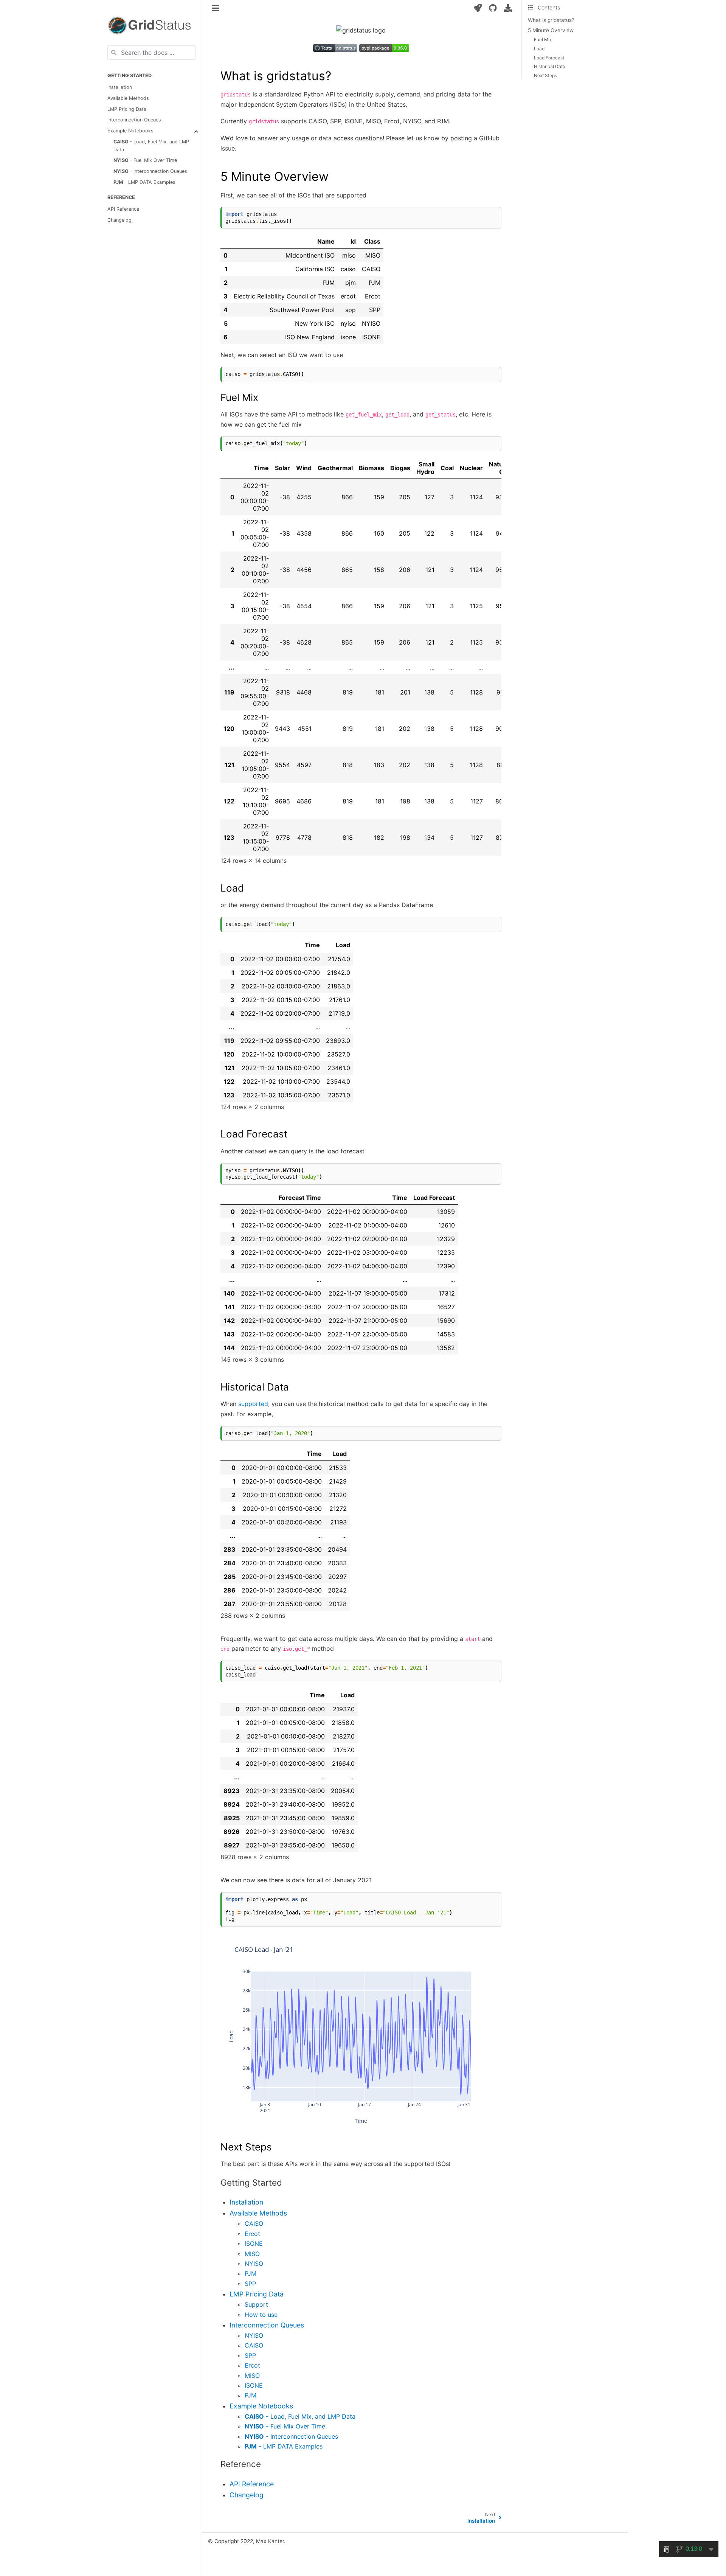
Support (256, 2304)
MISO (252, 2254)
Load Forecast (549, 58)
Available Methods (128, 98)
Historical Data (550, 66)
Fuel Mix (543, 40)
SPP (250, 2284)
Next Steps (545, 75)
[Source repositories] (493, 8)
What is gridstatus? (551, 20)
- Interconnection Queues (150, 171)
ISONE (254, 2244)
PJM (251, 2273)
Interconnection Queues (134, 120)
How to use (261, 2315)
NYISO (254, 2264)
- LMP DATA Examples (144, 182)
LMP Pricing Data (127, 109)
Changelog (119, 220)
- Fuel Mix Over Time (145, 160)
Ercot (252, 2234)
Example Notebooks (130, 131)
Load (539, 49)
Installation (120, 87)
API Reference (123, 209)
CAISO (254, 2223)
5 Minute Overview (551, 30)
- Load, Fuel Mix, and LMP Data (151, 146)
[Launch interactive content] (478, 8)
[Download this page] (508, 8)
